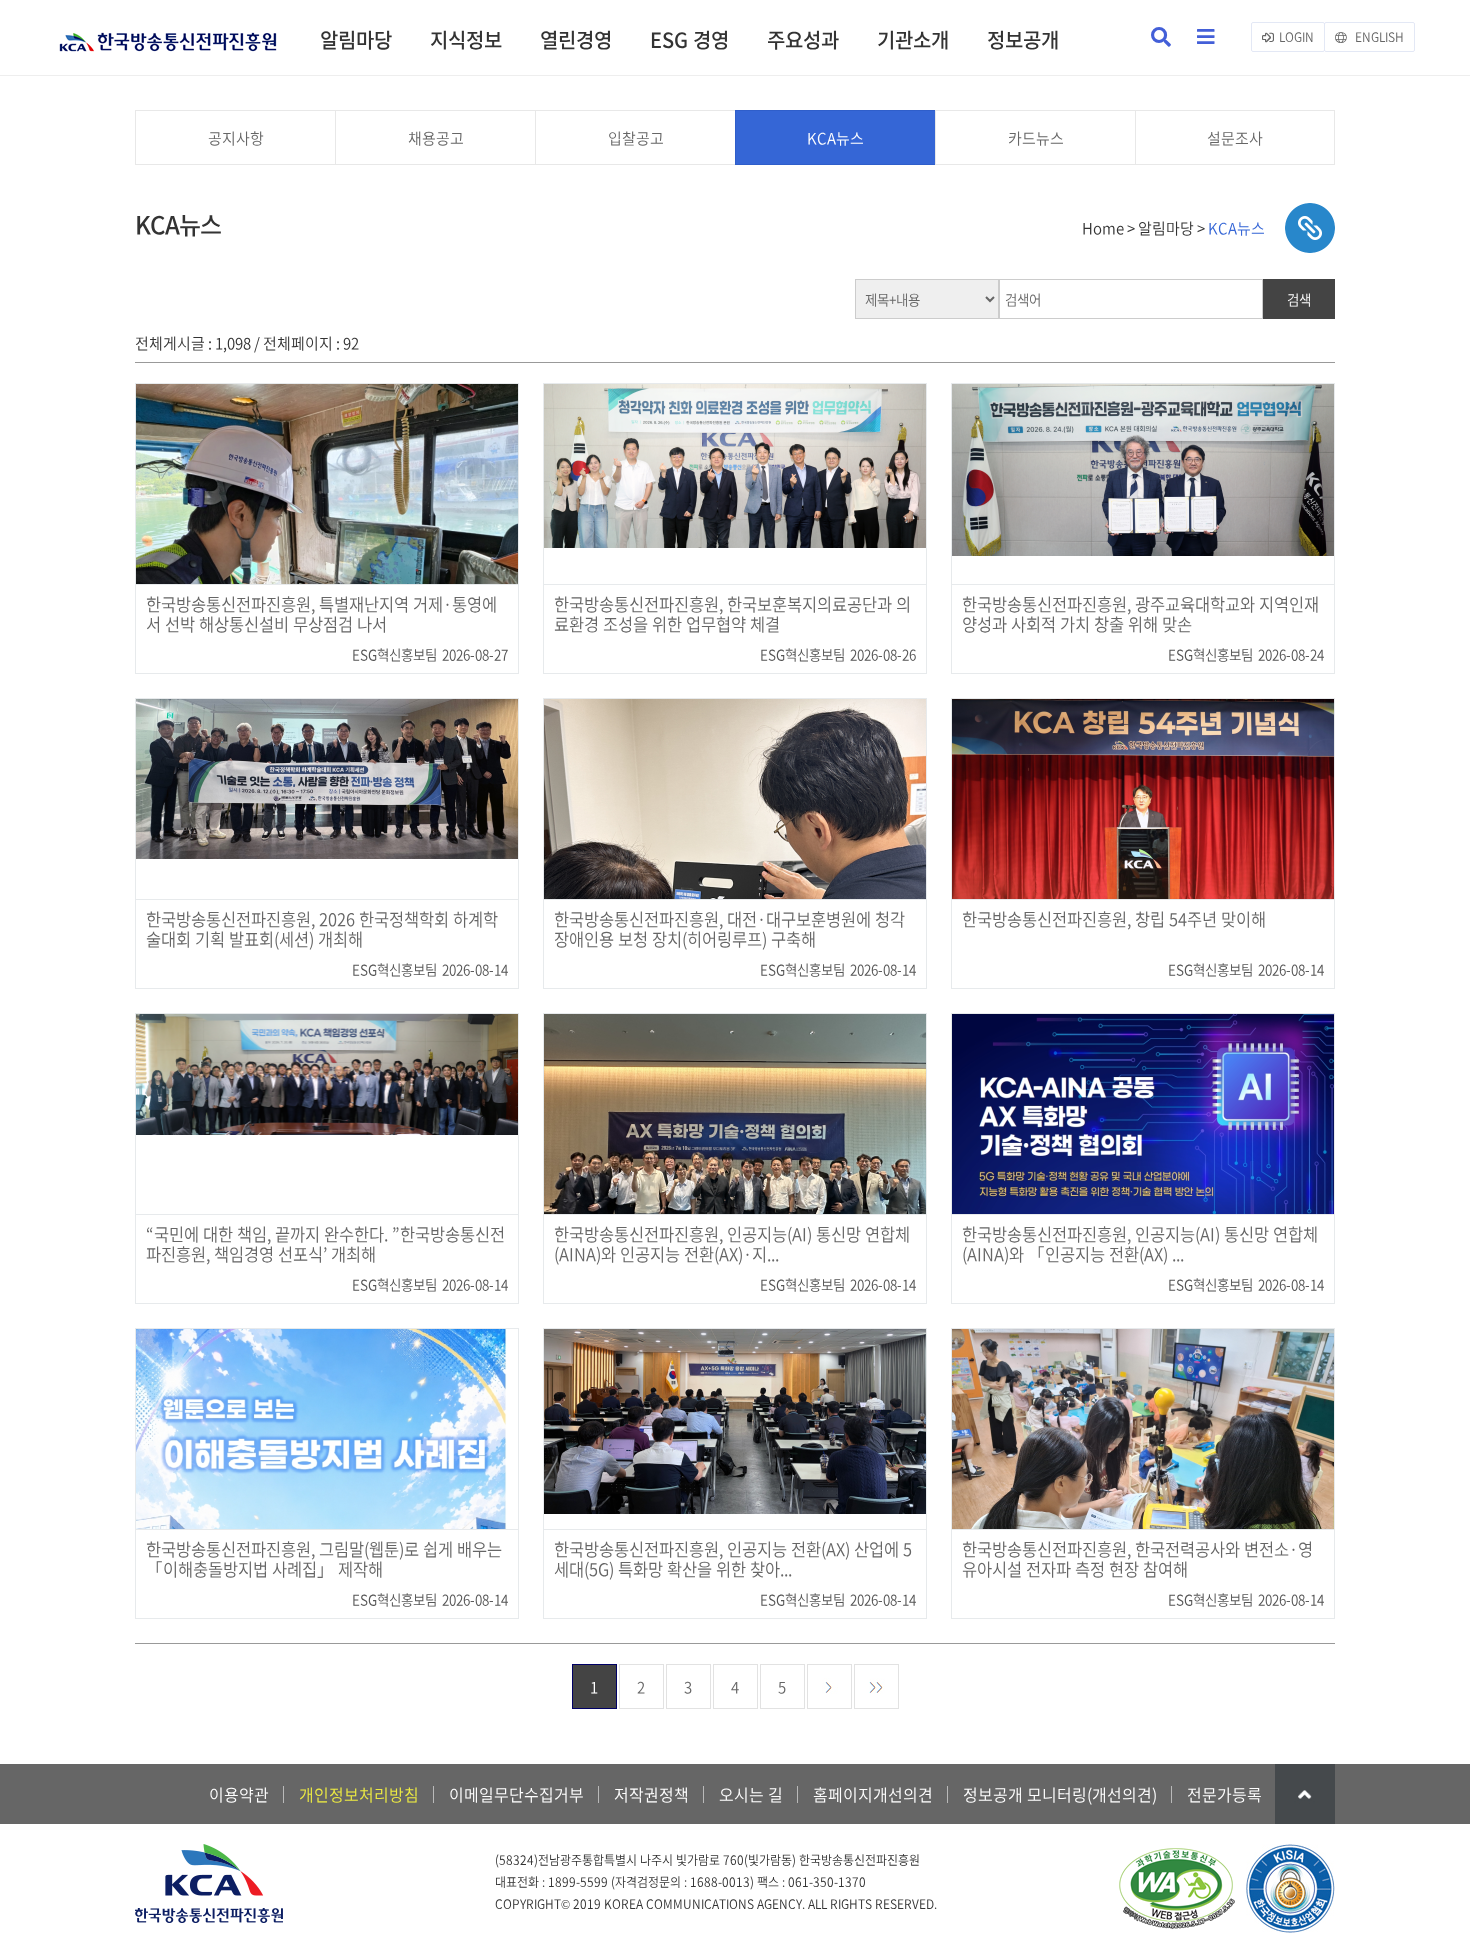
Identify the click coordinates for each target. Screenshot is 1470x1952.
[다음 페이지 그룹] (876, 1686)
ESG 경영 (689, 39)
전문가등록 (1224, 1794)
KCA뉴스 (835, 138)
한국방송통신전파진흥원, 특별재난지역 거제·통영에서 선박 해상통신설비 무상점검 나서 (321, 615)
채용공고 (436, 138)
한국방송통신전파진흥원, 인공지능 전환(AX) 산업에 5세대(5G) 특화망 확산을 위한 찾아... (733, 1560)
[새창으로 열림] (1176, 1890)
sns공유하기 (1310, 228)
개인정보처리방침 (359, 1794)
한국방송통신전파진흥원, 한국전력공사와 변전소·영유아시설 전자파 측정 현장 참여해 (1137, 1560)
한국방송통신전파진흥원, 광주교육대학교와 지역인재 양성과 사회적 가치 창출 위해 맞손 (1140, 615)
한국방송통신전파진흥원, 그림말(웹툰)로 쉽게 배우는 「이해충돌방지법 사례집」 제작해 (324, 1560)
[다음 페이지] (829, 1686)
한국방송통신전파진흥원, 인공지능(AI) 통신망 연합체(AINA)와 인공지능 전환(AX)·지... (732, 1245)
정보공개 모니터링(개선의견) (1060, 1794)
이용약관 (239, 1794)
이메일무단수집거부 (516, 1794)
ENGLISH (1378, 37)
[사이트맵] (1206, 37)
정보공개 (1023, 39)
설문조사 (1235, 138)
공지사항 (236, 138)
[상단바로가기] (1305, 1794)
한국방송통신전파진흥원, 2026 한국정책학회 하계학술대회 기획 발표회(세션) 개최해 (322, 930)
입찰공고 (636, 138)
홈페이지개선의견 (873, 1794)
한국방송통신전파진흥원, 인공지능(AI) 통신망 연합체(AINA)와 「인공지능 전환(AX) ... (1140, 1245)
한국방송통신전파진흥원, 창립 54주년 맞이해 (1114, 920)
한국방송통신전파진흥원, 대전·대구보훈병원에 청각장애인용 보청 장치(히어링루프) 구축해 (729, 930)
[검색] (1161, 37)
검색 (1299, 299)
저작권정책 (651, 1794)
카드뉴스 (1036, 138)
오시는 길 (751, 1794)
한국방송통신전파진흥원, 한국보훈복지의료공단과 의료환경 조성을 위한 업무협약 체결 (732, 615)
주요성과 (803, 39)
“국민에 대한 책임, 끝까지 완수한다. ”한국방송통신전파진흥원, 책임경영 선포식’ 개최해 (325, 1245)
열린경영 (576, 39)
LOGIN (1296, 37)
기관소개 (913, 39)
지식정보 (466, 39)
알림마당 (356, 39)
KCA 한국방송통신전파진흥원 (168, 33)
